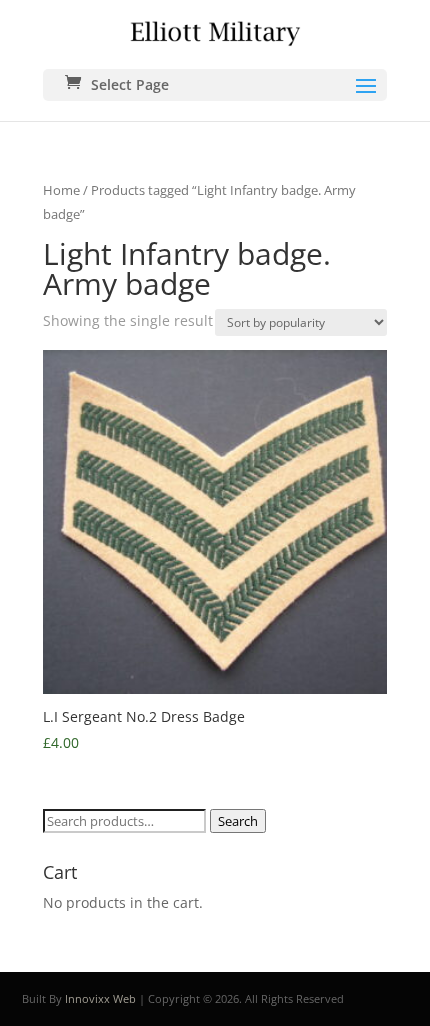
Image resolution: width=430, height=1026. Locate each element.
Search (238, 821)
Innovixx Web (100, 998)
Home (61, 190)
